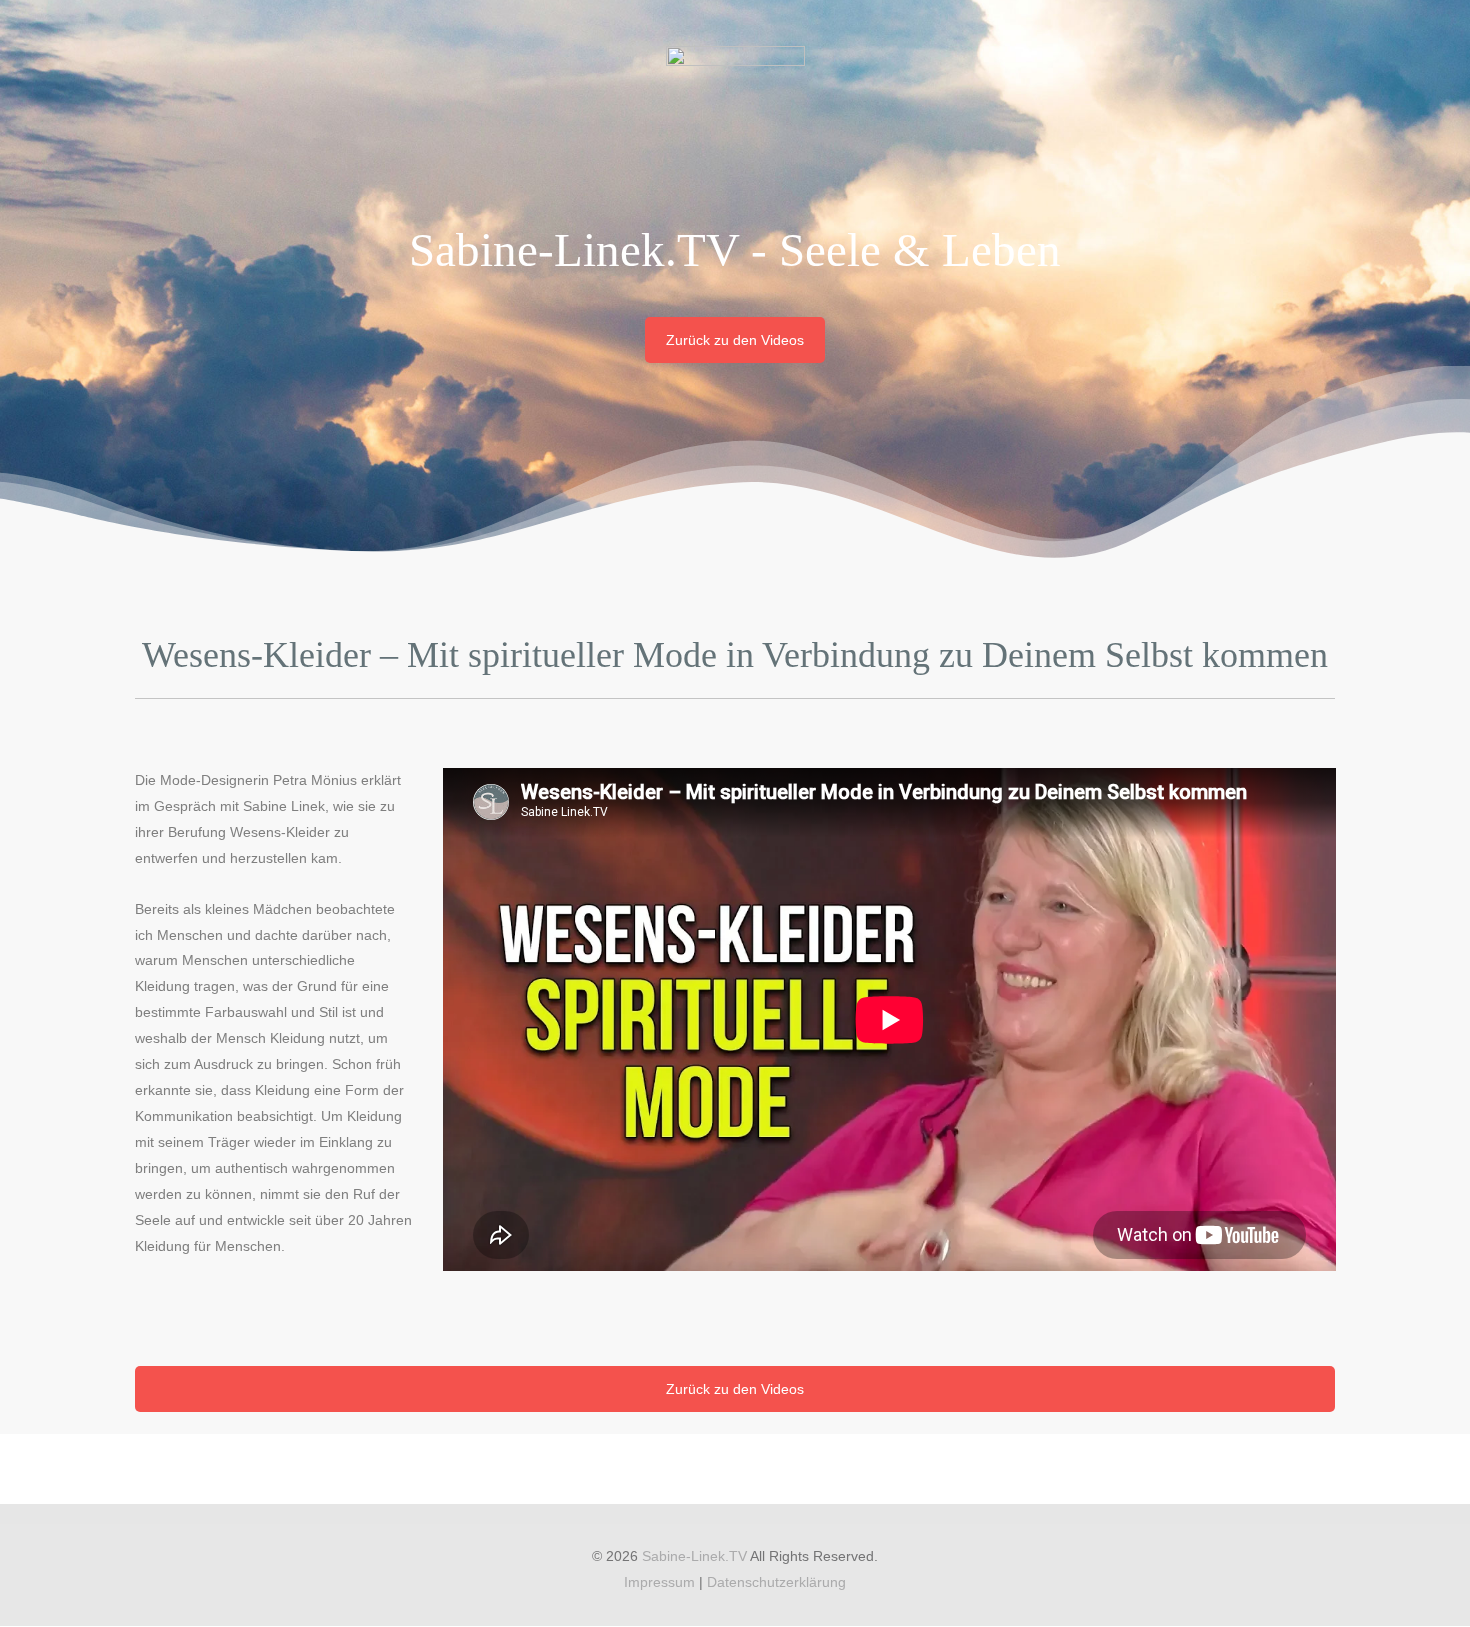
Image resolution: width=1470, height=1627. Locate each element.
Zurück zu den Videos (735, 340)
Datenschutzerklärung (776, 1582)
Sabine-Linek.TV (694, 1556)
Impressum (659, 1582)
